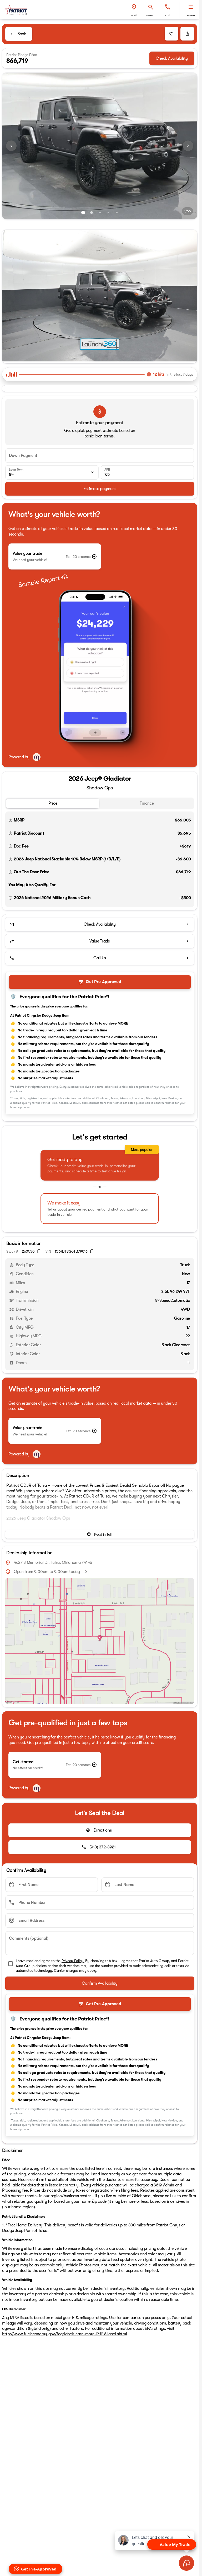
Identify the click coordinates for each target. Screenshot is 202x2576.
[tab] (53, 802)
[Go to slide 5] (117, 213)
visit (134, 15)
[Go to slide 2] (92, 213)
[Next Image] (188, 146)
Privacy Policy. (73, 1959)
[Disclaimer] (11, 819)
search (151, 15)
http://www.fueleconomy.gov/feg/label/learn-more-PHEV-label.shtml (65, 2332)
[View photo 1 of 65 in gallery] (100, 146)
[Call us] (168, 7)
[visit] (134, 7)
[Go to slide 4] (108, 213)
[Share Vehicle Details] (187, 34)
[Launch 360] (100, 343)
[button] (134, 10)
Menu (191, 15)
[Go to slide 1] (83, 213)
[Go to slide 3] (100, 213)
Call (168, 15)
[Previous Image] (11, 146)
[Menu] (191, 7)
